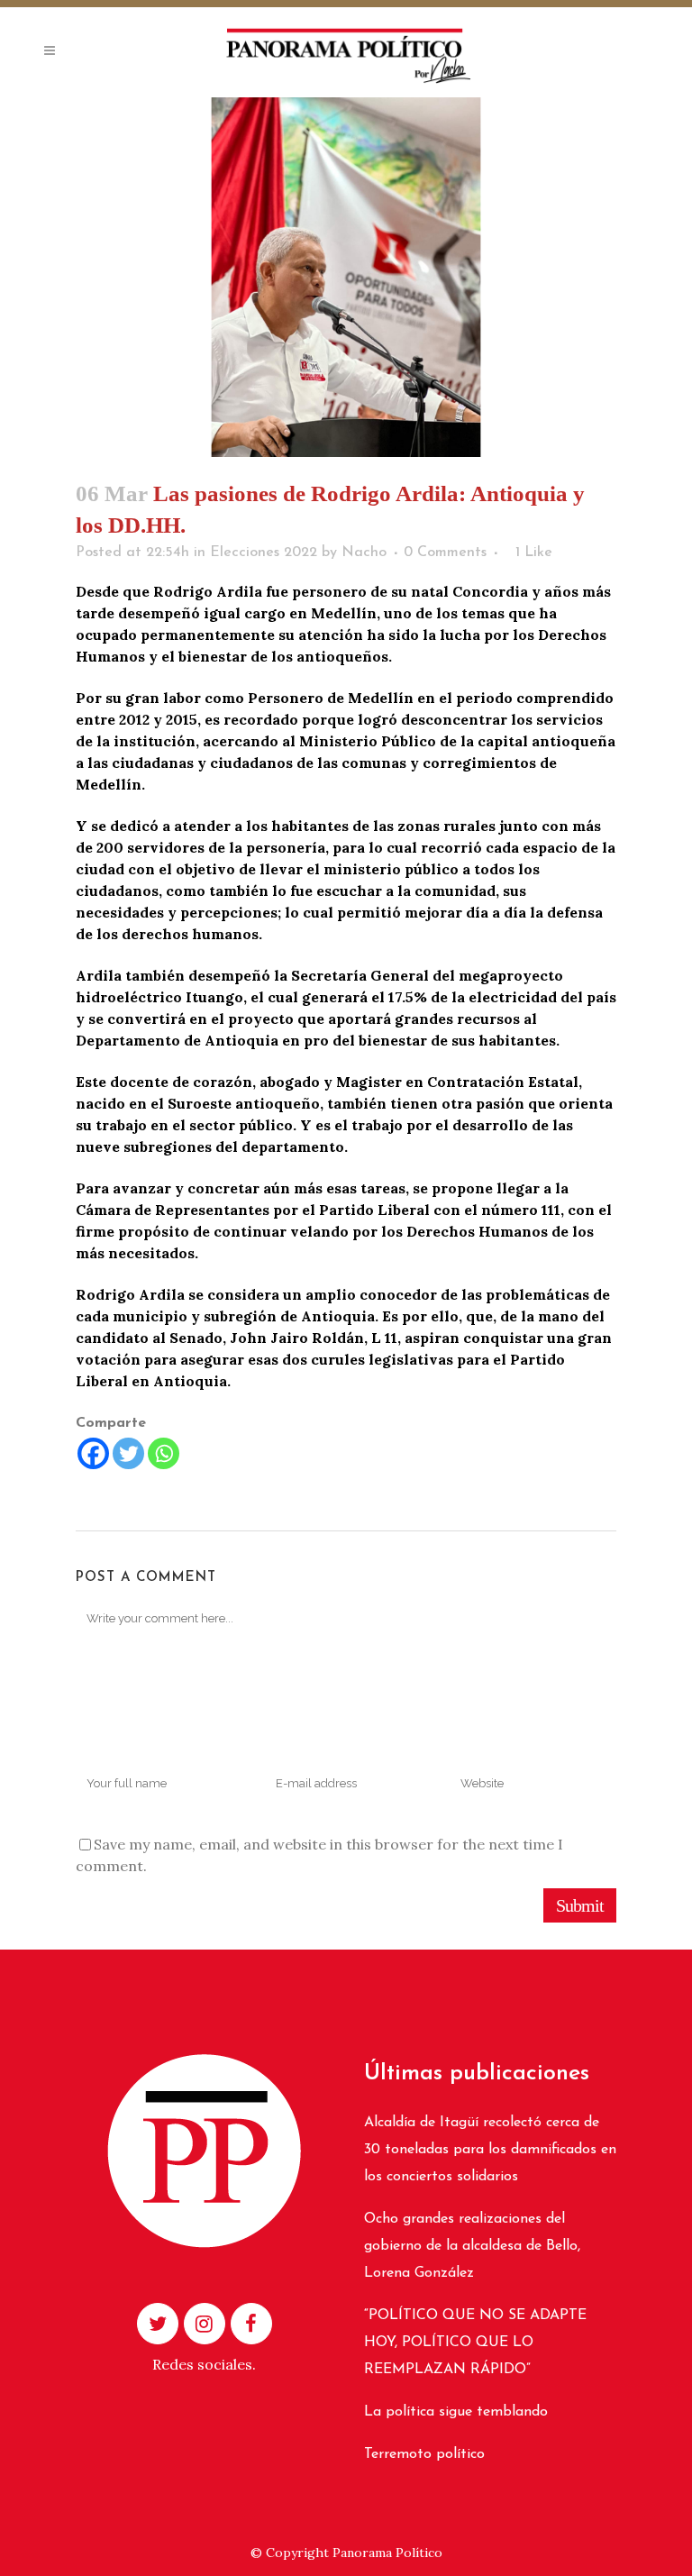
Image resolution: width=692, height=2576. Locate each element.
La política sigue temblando (456, 2412)
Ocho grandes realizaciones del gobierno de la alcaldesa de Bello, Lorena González (472, 2246)
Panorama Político (387, 2553)
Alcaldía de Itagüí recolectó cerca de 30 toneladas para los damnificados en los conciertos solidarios (490, 2150)
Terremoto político (424, 2454)
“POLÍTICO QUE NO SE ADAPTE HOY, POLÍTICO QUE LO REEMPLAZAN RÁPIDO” (475, 2343)
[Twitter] (128, 1453)
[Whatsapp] (164, 1453)
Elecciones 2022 (264, 553)
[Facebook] (93, 1453)
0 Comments (445, 553)
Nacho (364, 553)
